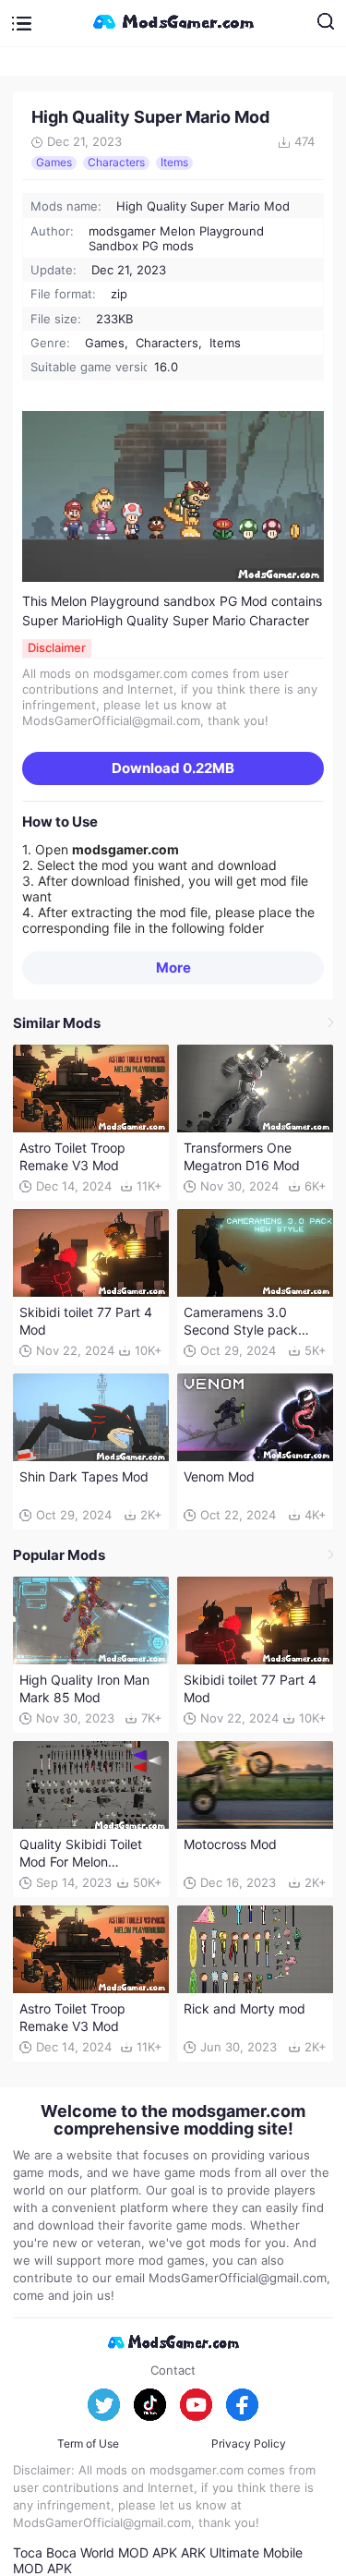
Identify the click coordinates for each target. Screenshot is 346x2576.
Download (173, 768)
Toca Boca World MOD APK (95, 2552)
